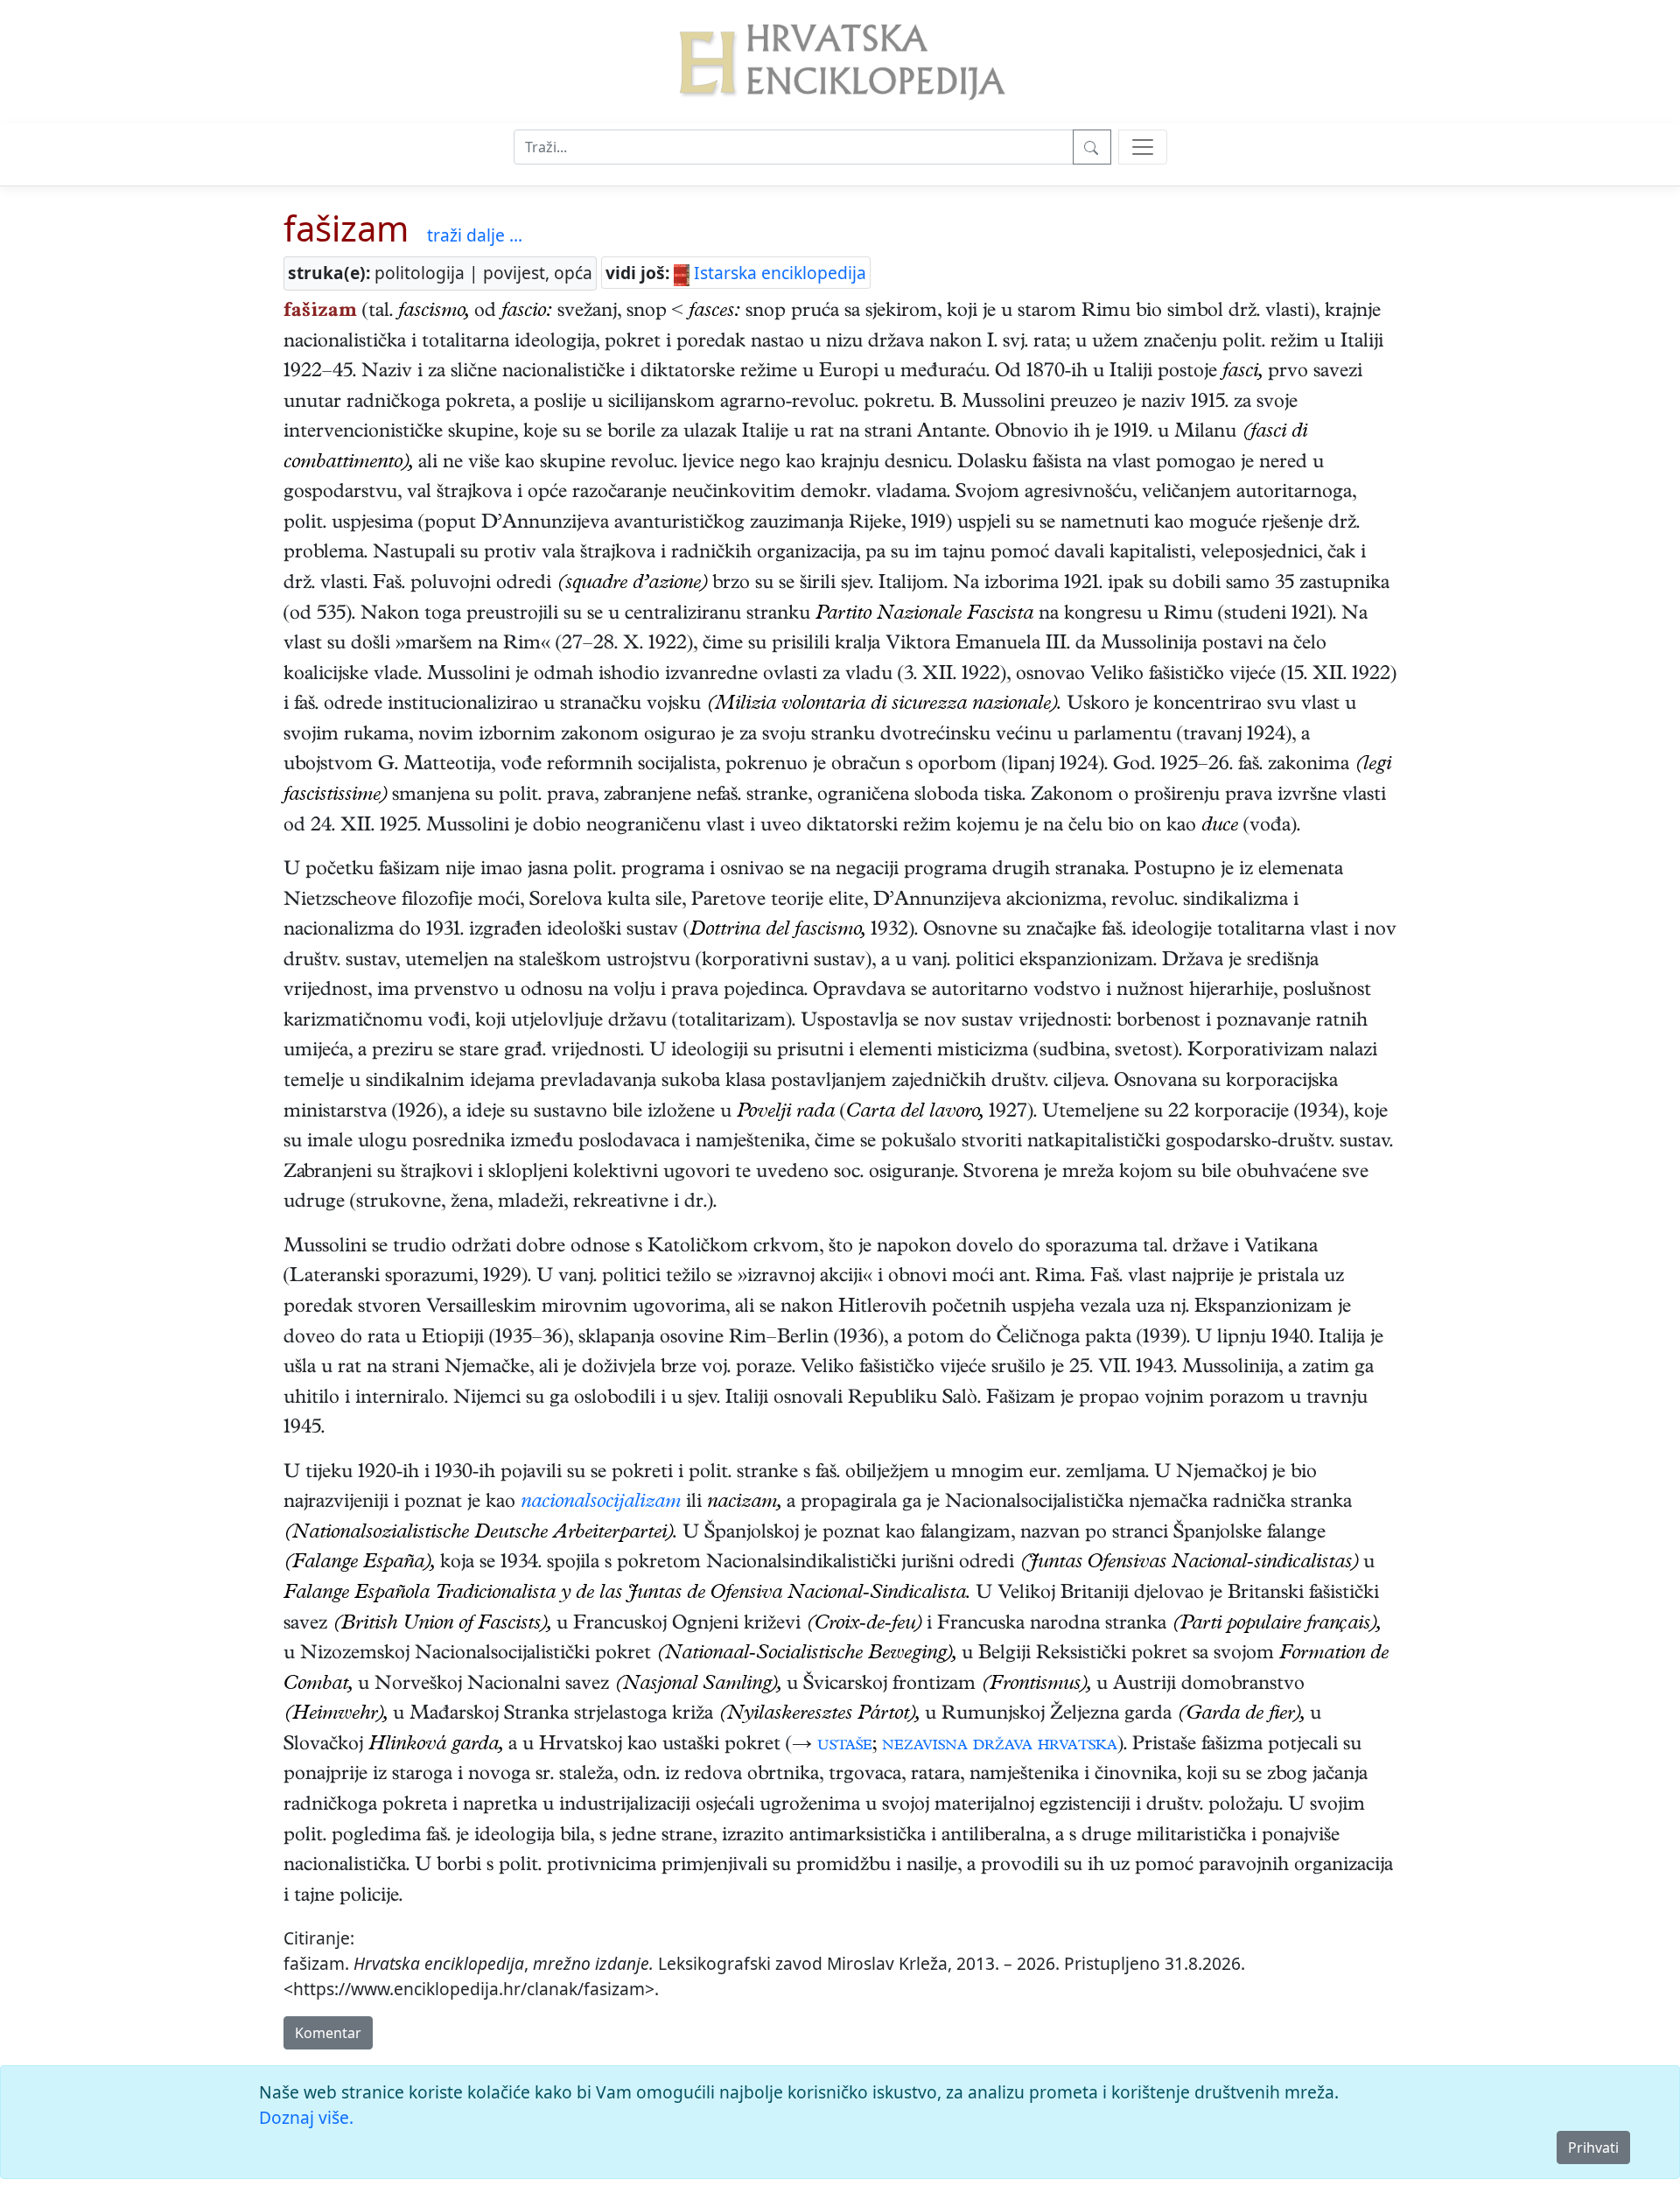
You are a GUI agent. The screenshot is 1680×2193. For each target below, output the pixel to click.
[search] (1143, 147)
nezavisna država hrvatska (1000, 1746)
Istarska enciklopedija (778, 273)
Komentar (328, 2033)
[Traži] (1092, 147)
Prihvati (1593, 2147)
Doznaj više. (306, 2117)
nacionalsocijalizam (601, 1503)
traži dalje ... (475, 235)
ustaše (845, 1746)
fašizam (346, 228)
